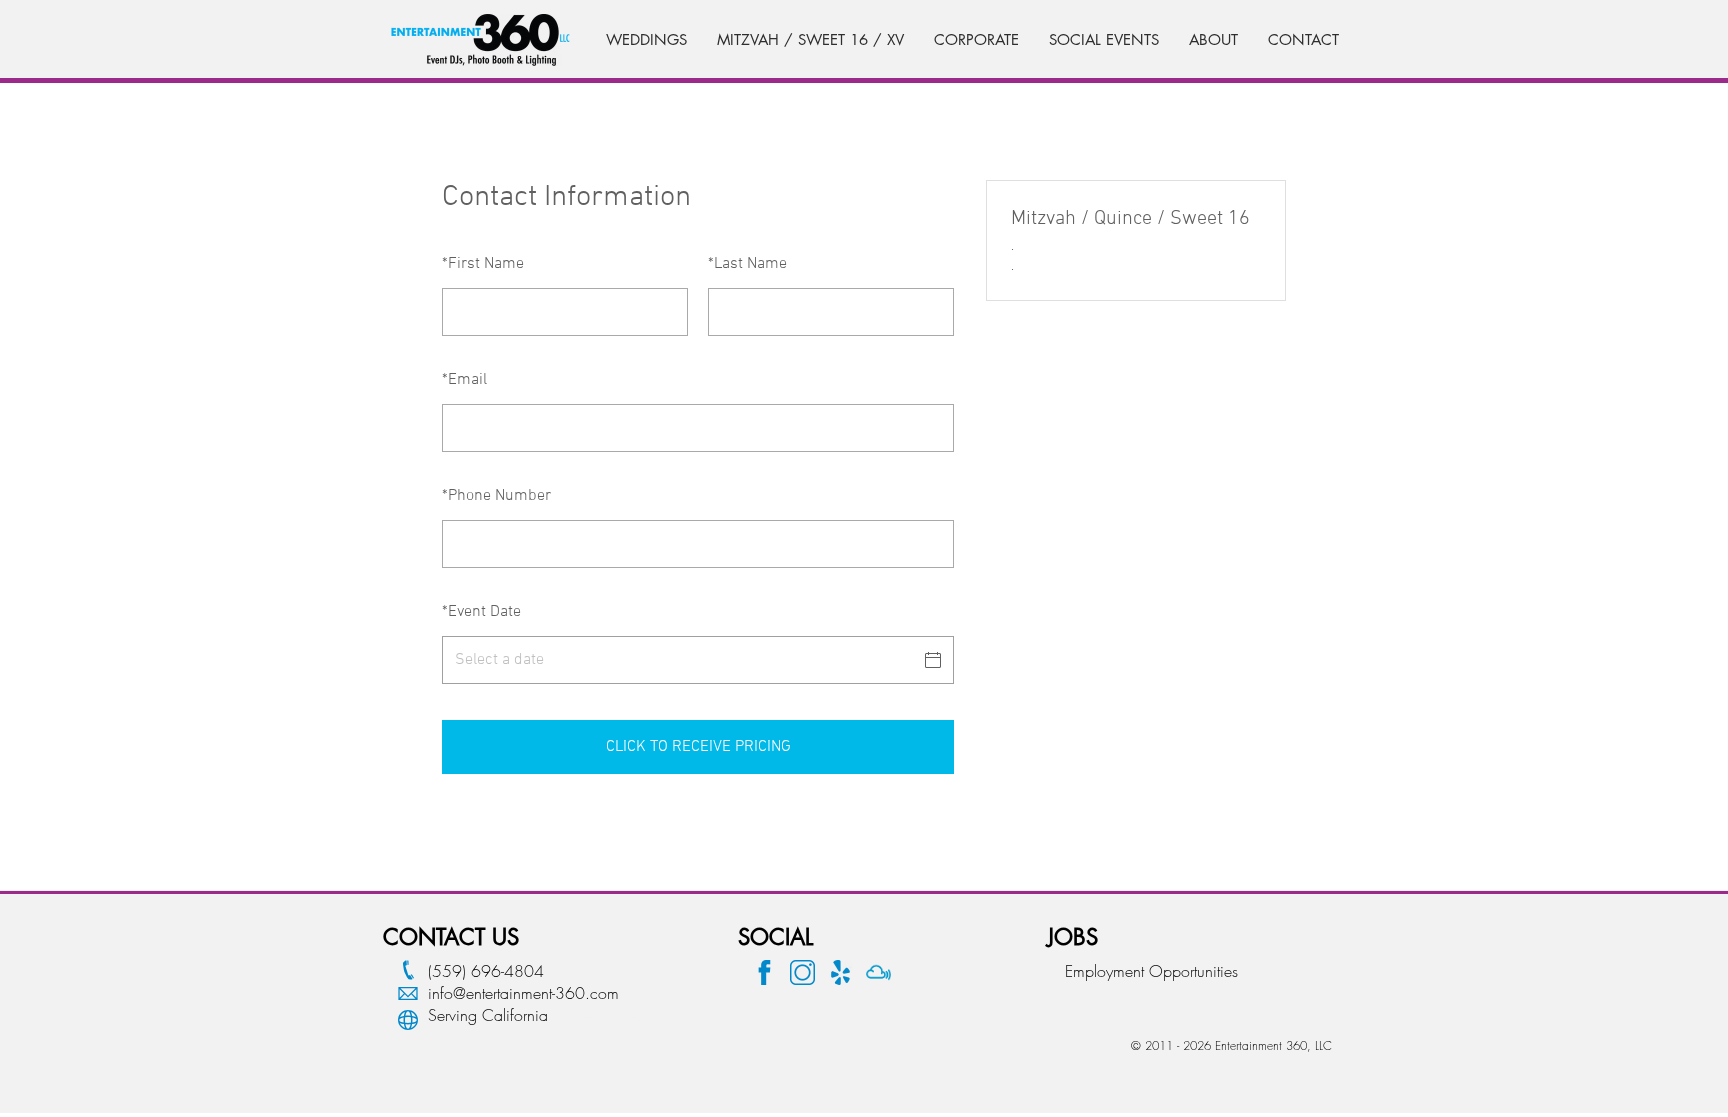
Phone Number (496, 496)
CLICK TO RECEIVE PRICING (698, 747)
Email (464, 380)
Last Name (747, 264)
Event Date (481, 612)
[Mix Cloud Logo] (878, 972)
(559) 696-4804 (486, 971)
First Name (483, 264)
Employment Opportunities (1151, 971)
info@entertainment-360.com (523, 993)
